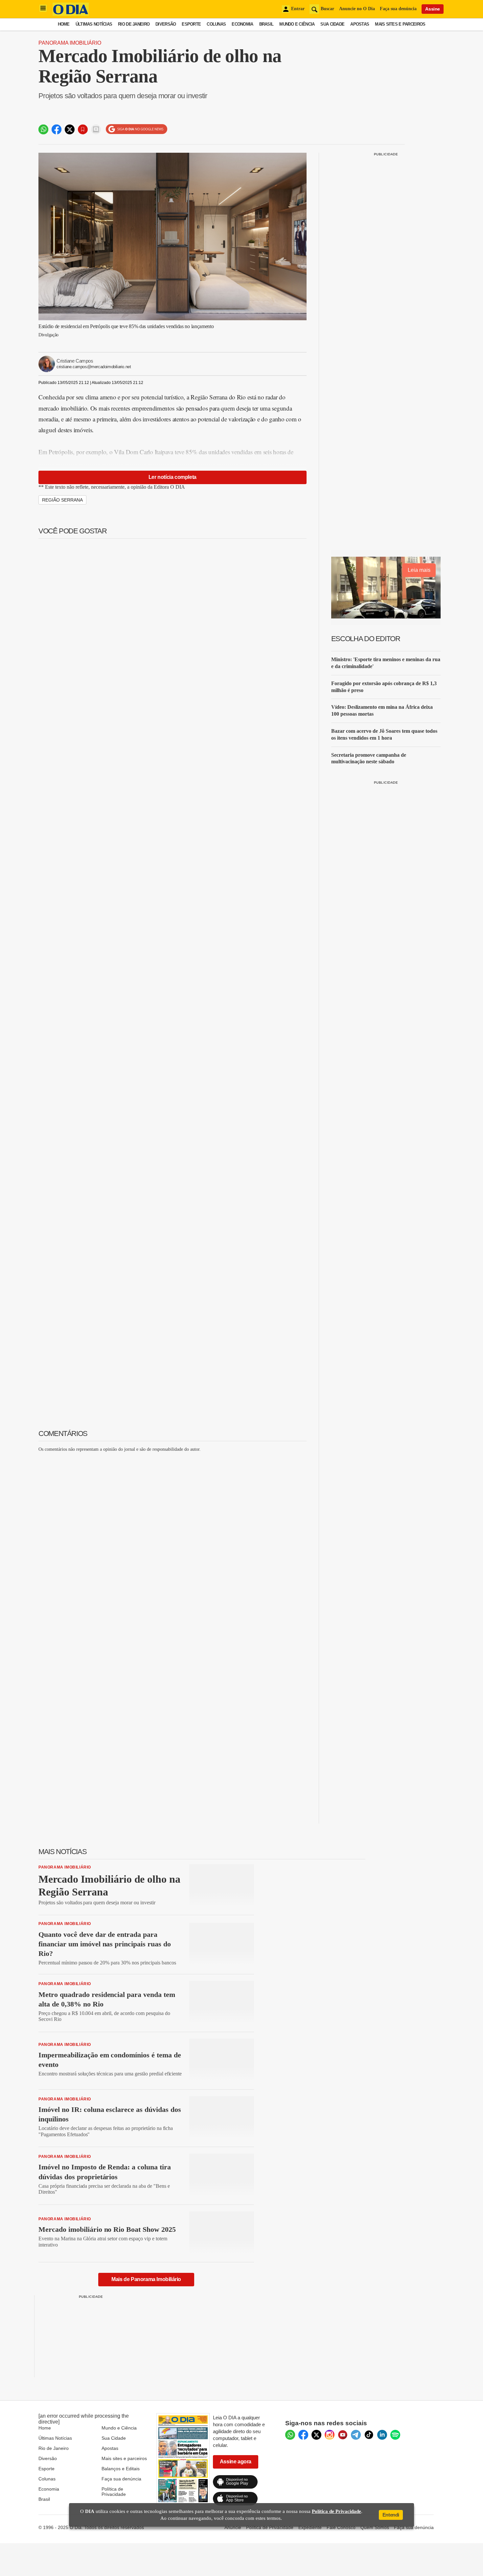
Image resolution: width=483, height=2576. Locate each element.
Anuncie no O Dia (357, 9)
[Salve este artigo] (83, 129)
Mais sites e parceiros (124, 2458)
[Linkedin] (382, 2435)
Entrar (298, 9)
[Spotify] (395, 2435)
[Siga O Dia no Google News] (137, 129)
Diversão (166, 24)
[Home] (71, 14)
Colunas (216, 24)
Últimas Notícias (94, 24)
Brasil (266, 24)
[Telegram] (356, 2435)
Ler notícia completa (172, 477)
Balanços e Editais (121, 2469)
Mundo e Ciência (297, 24)
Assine (433, 9)
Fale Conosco (341, 2527)
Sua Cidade (332, 24)
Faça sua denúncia (398, 9)
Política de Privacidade (114, 2492)
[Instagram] (330, 2435)
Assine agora (236, 2462)
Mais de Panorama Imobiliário (146, 2279)
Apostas (360, 24)
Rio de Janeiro (134, 24)
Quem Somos (375, 2527)
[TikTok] (369, 2435)
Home (64, 24)
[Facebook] (303, 2435)
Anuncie (233, 2527)
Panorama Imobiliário (70, 43)
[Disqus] (172, 1540)
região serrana (62, 500)
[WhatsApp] (290, 2435)
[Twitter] (316, 2435)
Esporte (191, 24)
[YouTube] (343, 2435)
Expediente (310, 2527)
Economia (242, 24)
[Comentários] (96, 129)
